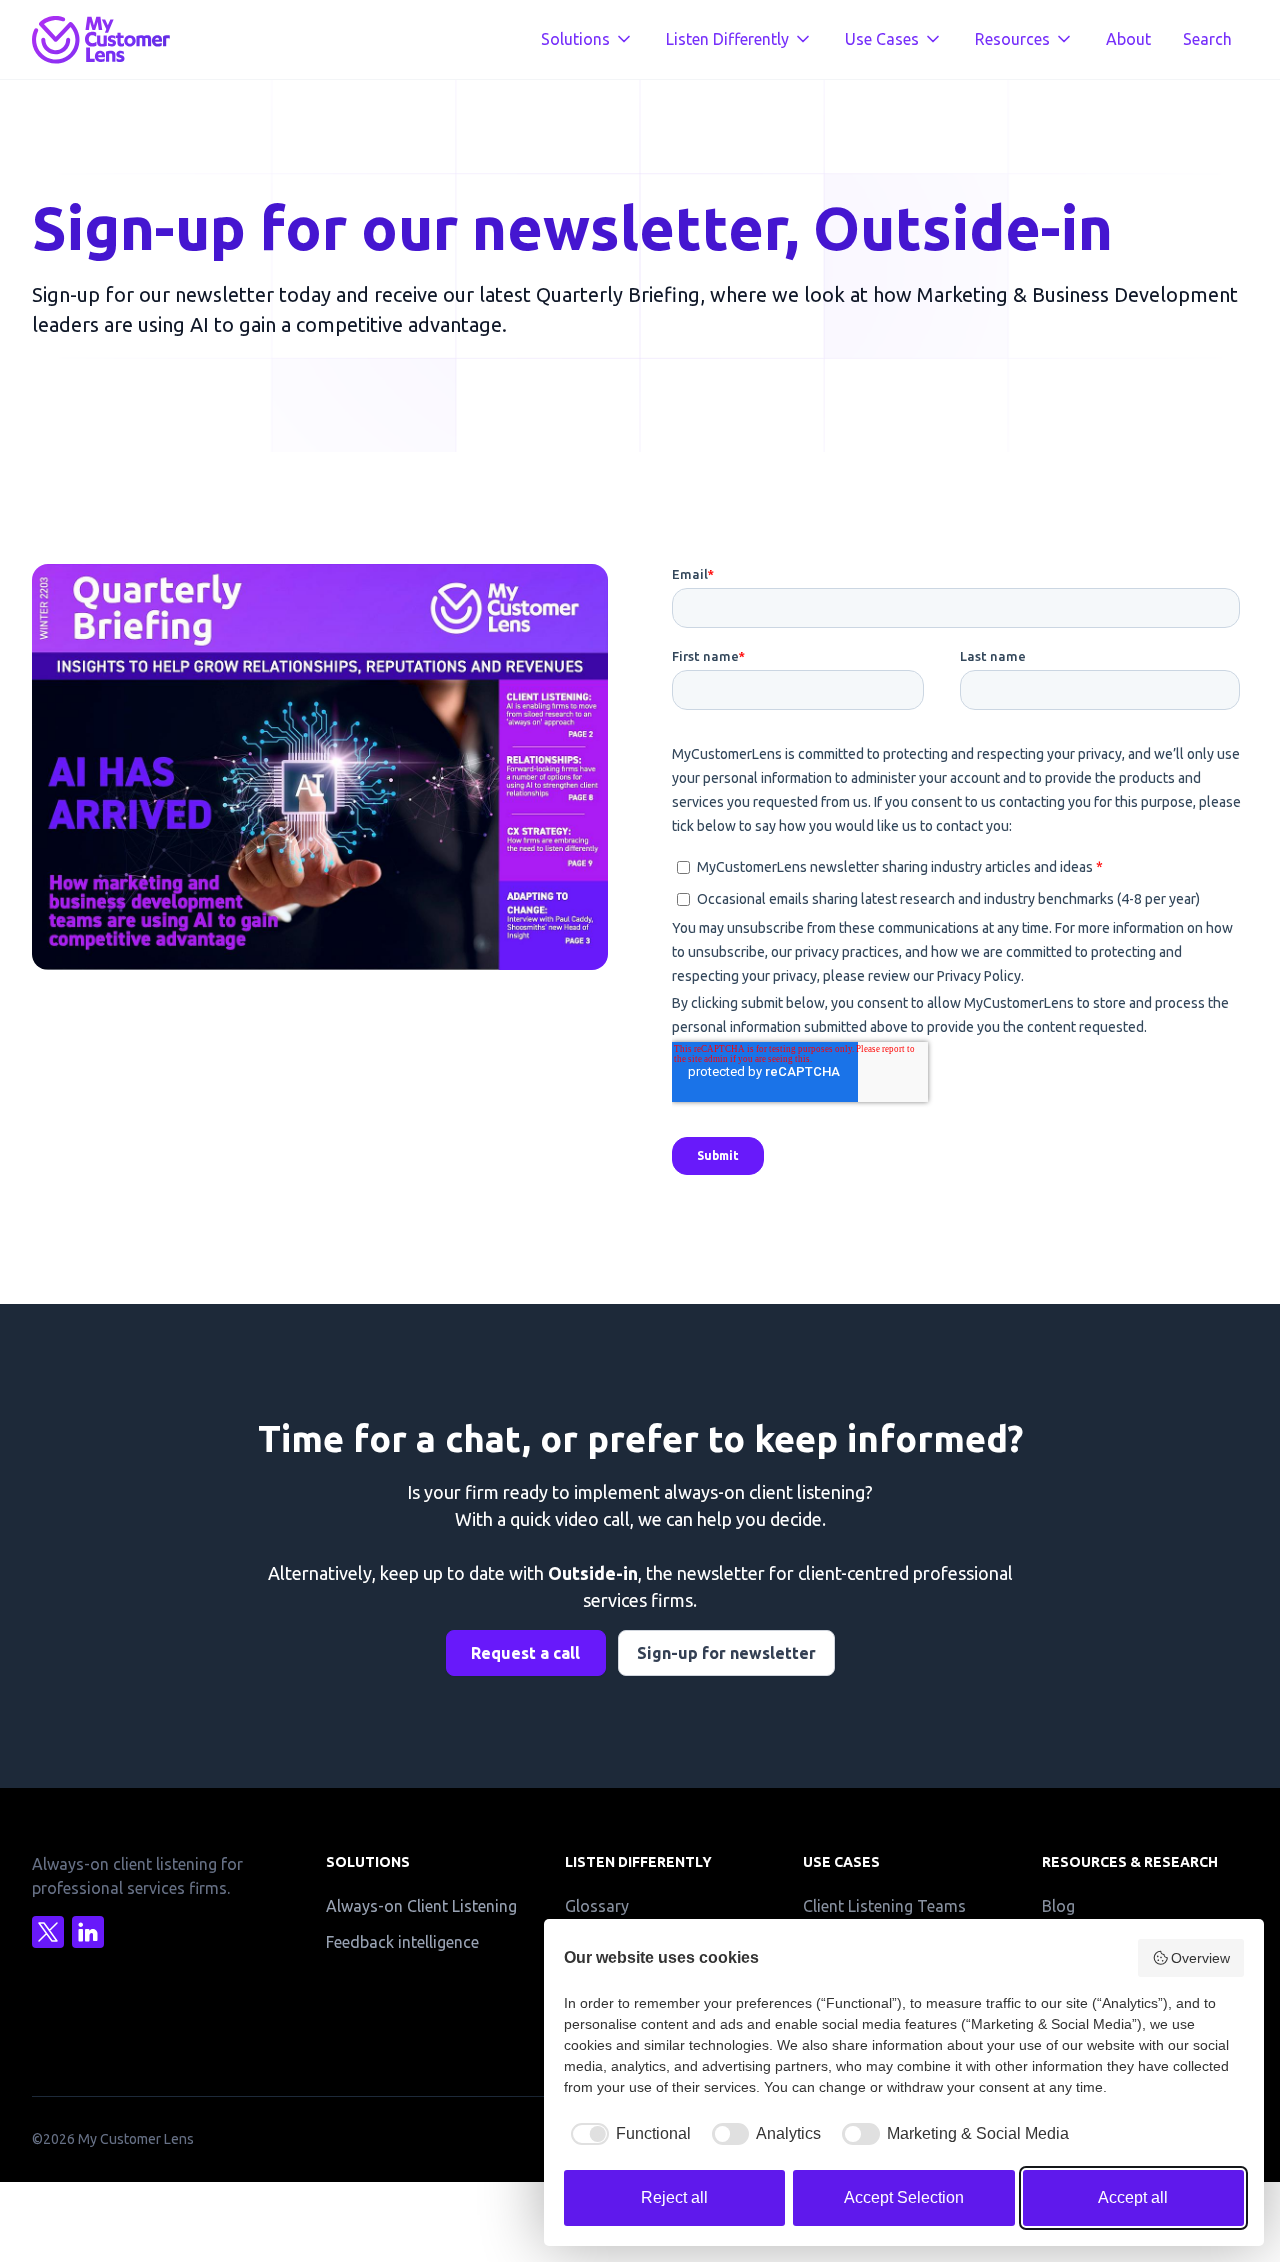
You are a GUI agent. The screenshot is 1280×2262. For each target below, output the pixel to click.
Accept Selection (904, 2197)
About (1128, 39)
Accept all (1133, 2197)
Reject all (674, 2197)
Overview (1200, 1958)
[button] (587, 40)
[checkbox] (627, 2134)
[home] (101, 40)
